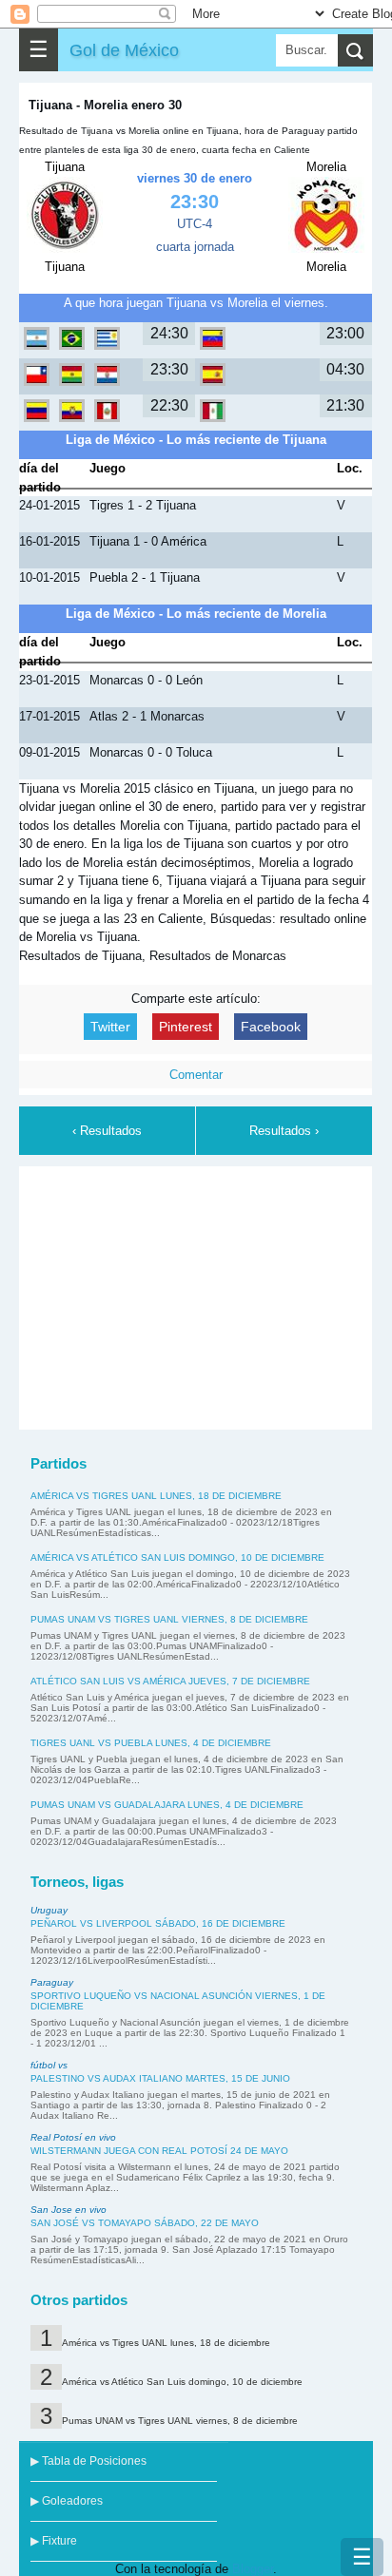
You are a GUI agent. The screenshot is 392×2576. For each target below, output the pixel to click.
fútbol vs (49, 2065)
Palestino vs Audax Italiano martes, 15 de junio (160, 2078)
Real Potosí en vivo (73, 2137)
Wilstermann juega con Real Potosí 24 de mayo (159, 2151)
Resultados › (284, 1131)
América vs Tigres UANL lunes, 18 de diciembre (156, 1496)
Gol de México (124, 50)
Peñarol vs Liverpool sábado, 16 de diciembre (158, 1923)
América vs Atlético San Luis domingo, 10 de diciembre (177, 1557)
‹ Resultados (107, 1131)
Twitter (110, 1027)
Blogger (253, 2569)
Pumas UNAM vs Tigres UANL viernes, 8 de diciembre (169, 1619)
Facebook (271, 1027)
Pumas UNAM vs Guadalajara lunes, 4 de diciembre (167, 1805)
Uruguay (49, 1910)
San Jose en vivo (69, 2210)
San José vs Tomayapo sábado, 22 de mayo (145, 2223)
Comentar (196, 1075)
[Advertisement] (196, 1295)
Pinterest (186, 1027)
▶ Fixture (54, 2541)
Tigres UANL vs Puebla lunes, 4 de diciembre (151, 1743)
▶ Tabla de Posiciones (88, 2461)
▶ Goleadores (67, 2501)
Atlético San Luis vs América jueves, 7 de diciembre (170, 1681)
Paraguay (52, 1982)
